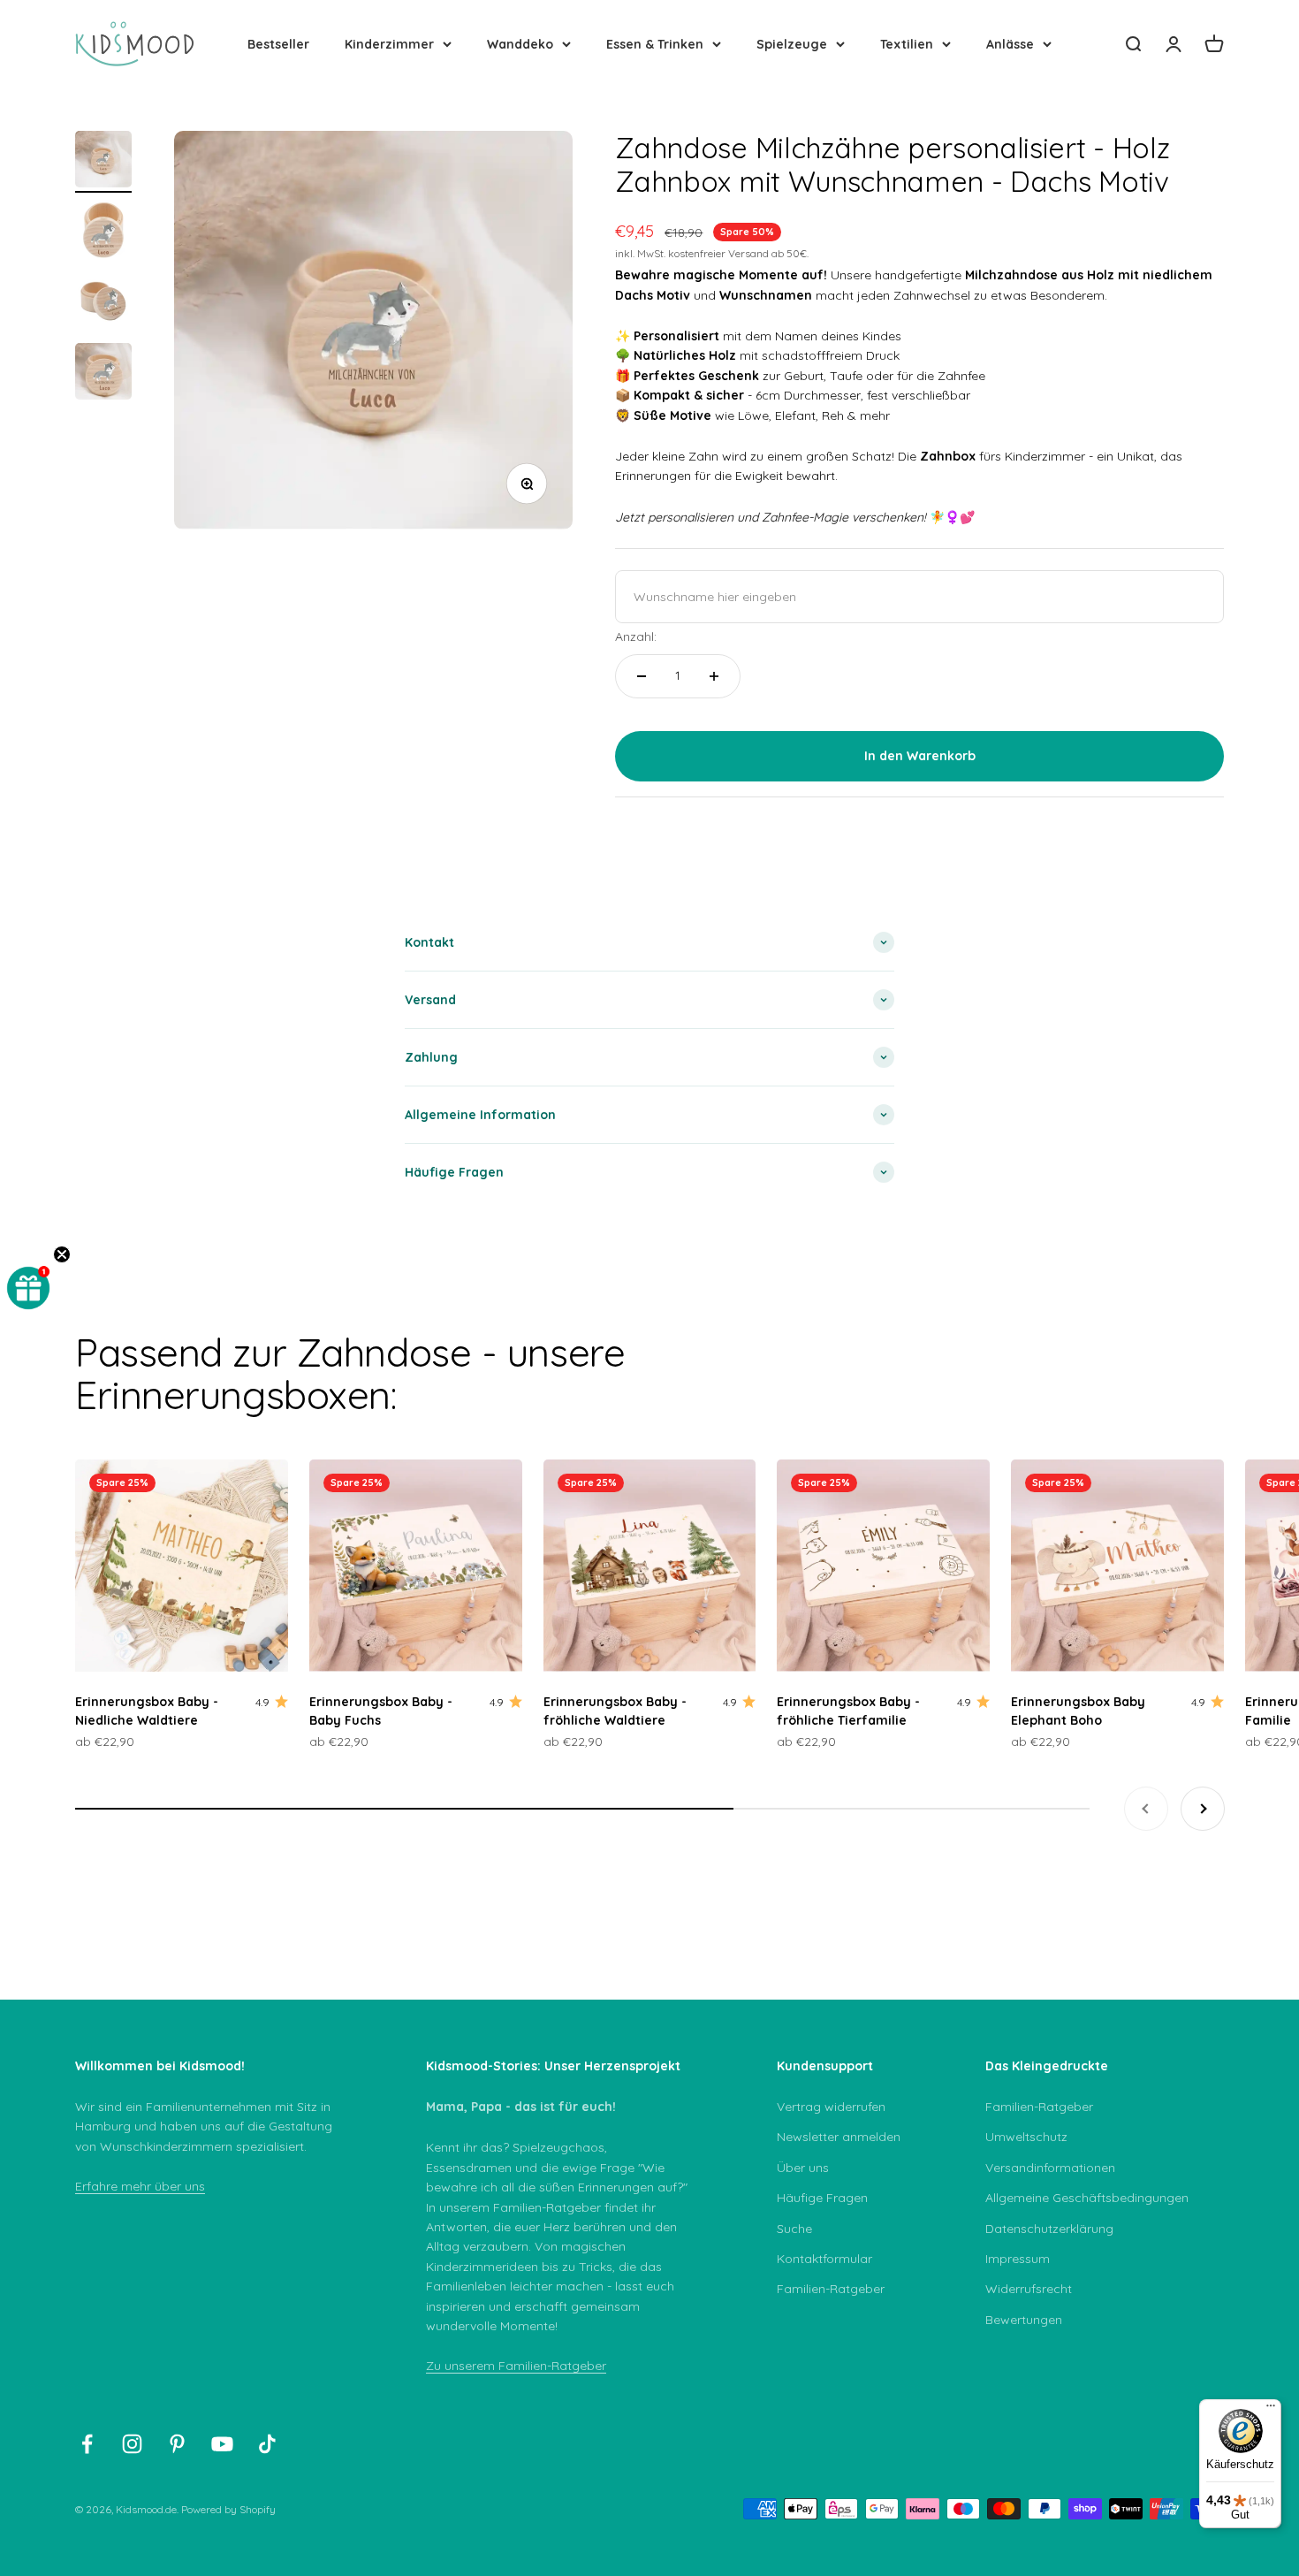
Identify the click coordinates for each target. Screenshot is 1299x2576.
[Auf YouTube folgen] (222, 2444)
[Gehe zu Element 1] (103, 162)
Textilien (907, 44)
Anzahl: (636, 636)
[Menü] (1271, 2410)
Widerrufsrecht (1029, 2289)
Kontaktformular (824, 2259)
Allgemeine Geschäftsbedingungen (1087, 2198)
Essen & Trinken (655, 44)
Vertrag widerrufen (831, 2107)
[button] (28, 1288)
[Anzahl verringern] (642, 676)
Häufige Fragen (822, 2198)
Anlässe (1010, 44)
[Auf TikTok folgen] (267, 2444)
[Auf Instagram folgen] (132, 2444)
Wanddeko (520, 44)
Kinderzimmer (389, 44)
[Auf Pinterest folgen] (177, 2444)
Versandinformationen (1050, 2168)
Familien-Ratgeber (831, 2289)
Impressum (1018, 2259)
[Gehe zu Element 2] (103, 232)
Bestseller (278, 44)
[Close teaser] (62, 1254)
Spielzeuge (792, 44)
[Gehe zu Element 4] (103, 374)
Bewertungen (1024, 2320)
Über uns (803, 2168)
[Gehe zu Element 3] (103, 303)
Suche (794, 2229)
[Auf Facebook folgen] (87, 2444)
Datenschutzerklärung (1049, 2229)
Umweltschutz (1026, 2137)
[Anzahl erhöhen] (714, 676)
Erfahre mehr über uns (140, 2186)
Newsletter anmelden (839, 2137)
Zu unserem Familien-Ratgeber (516, 2366)
